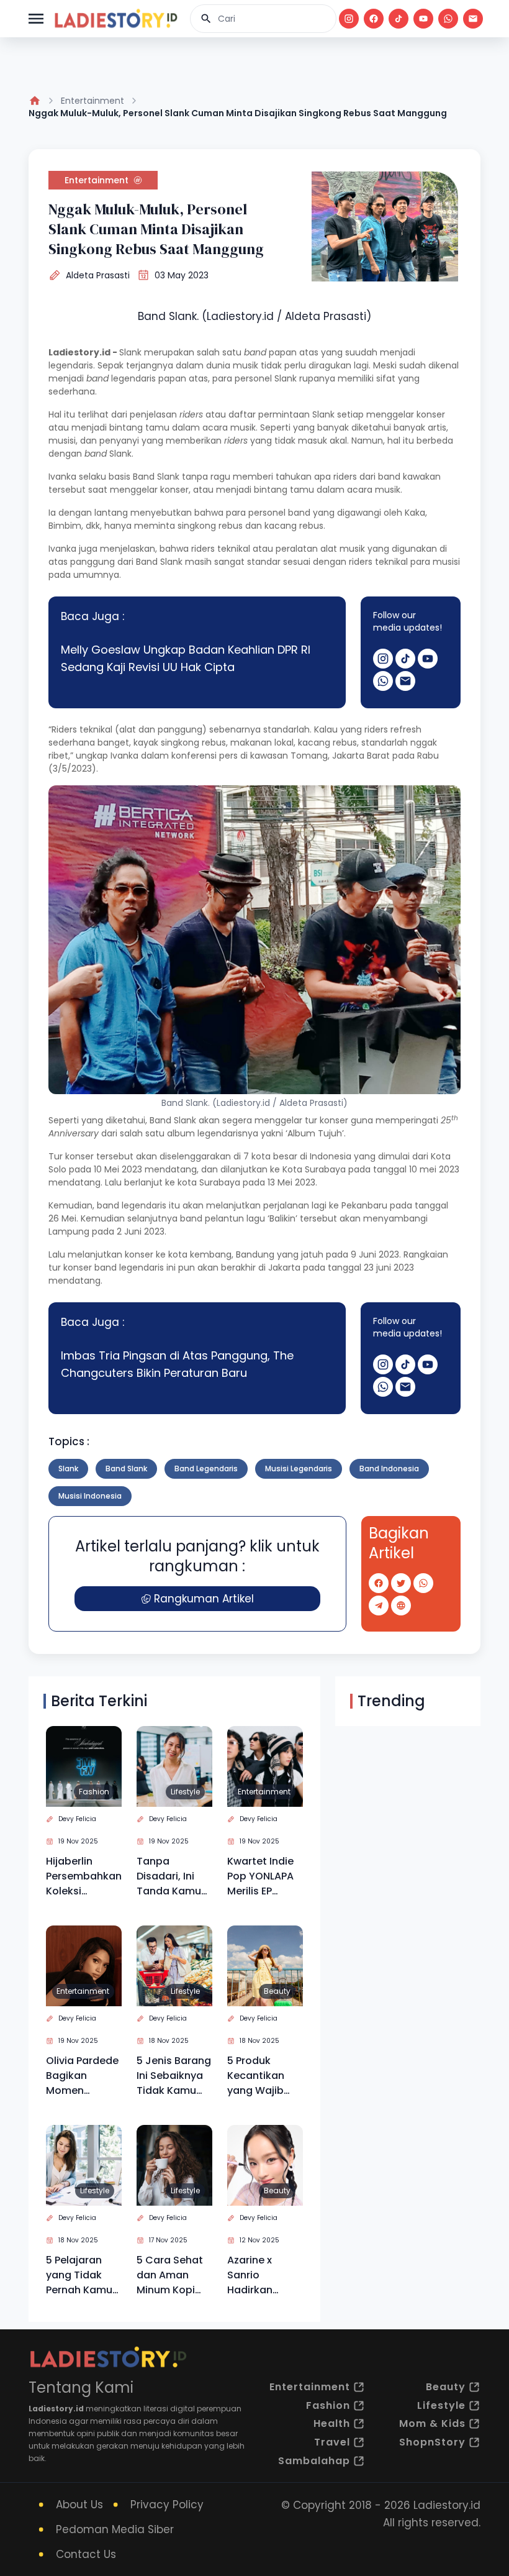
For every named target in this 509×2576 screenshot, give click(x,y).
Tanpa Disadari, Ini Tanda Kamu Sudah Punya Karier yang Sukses (169, 1876)
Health (332, 2423)
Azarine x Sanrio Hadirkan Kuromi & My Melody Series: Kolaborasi (263, 2275)
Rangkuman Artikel (204, 1599)
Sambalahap (314, 2461)
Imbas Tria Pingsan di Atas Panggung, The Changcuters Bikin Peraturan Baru (177, 1364)
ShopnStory (432, 2442)
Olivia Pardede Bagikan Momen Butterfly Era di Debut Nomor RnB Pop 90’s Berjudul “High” (83, 2076)
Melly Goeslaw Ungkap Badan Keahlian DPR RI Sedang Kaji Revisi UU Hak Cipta (186, 658)
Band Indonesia (389, 1468)
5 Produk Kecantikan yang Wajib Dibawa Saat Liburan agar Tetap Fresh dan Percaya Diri (259, 2076)
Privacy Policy (167, 2505)
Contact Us (86, 2554)
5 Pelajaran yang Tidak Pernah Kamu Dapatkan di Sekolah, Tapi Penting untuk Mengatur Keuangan (80, 2275)
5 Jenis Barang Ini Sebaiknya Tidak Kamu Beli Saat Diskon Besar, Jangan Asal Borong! (174, 2076)
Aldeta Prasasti (98, 275)
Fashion (94, 1792)
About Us (79, 2505)
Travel (332, 2442)
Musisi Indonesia (90, 1496)
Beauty (277, 1991)
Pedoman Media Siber (115, 2529)
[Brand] (115, 19)
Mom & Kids (432, 2423)
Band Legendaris (206, 1468)
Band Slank (126, 1468)
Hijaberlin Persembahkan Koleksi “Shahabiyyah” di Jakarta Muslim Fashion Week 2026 (84, 1876)
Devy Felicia (77, 1819)
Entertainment (92, 101)
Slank (68, 1468)
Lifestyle (185, 1792)
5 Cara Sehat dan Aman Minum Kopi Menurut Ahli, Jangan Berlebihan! (170, 2275)
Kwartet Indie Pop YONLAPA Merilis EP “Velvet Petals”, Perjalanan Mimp (260, 1876)
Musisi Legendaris (299, 1468)
